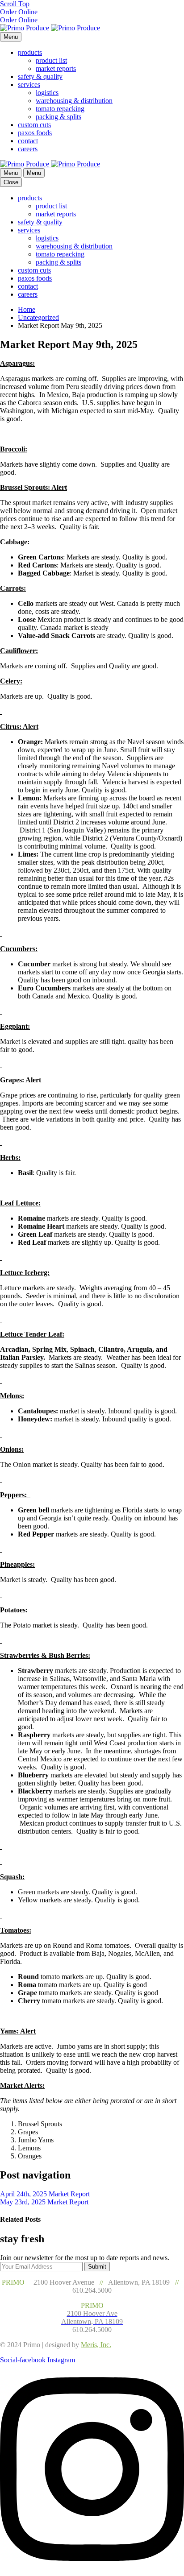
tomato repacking (60, 109)
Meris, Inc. (96, 2345)
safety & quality (40, 77)
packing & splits (59, 117)
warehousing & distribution (74, 101)
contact (28, 141)
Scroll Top (15, 4)
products (30, 52)
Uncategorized (38, 317)
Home (27, 309)
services (29, 85)
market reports (56, 68)
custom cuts (34, 125)
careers (28, 149)
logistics (47, 93)
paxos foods (35, 133)
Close (11, 182)
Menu (11, 37)
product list (51, 60)
